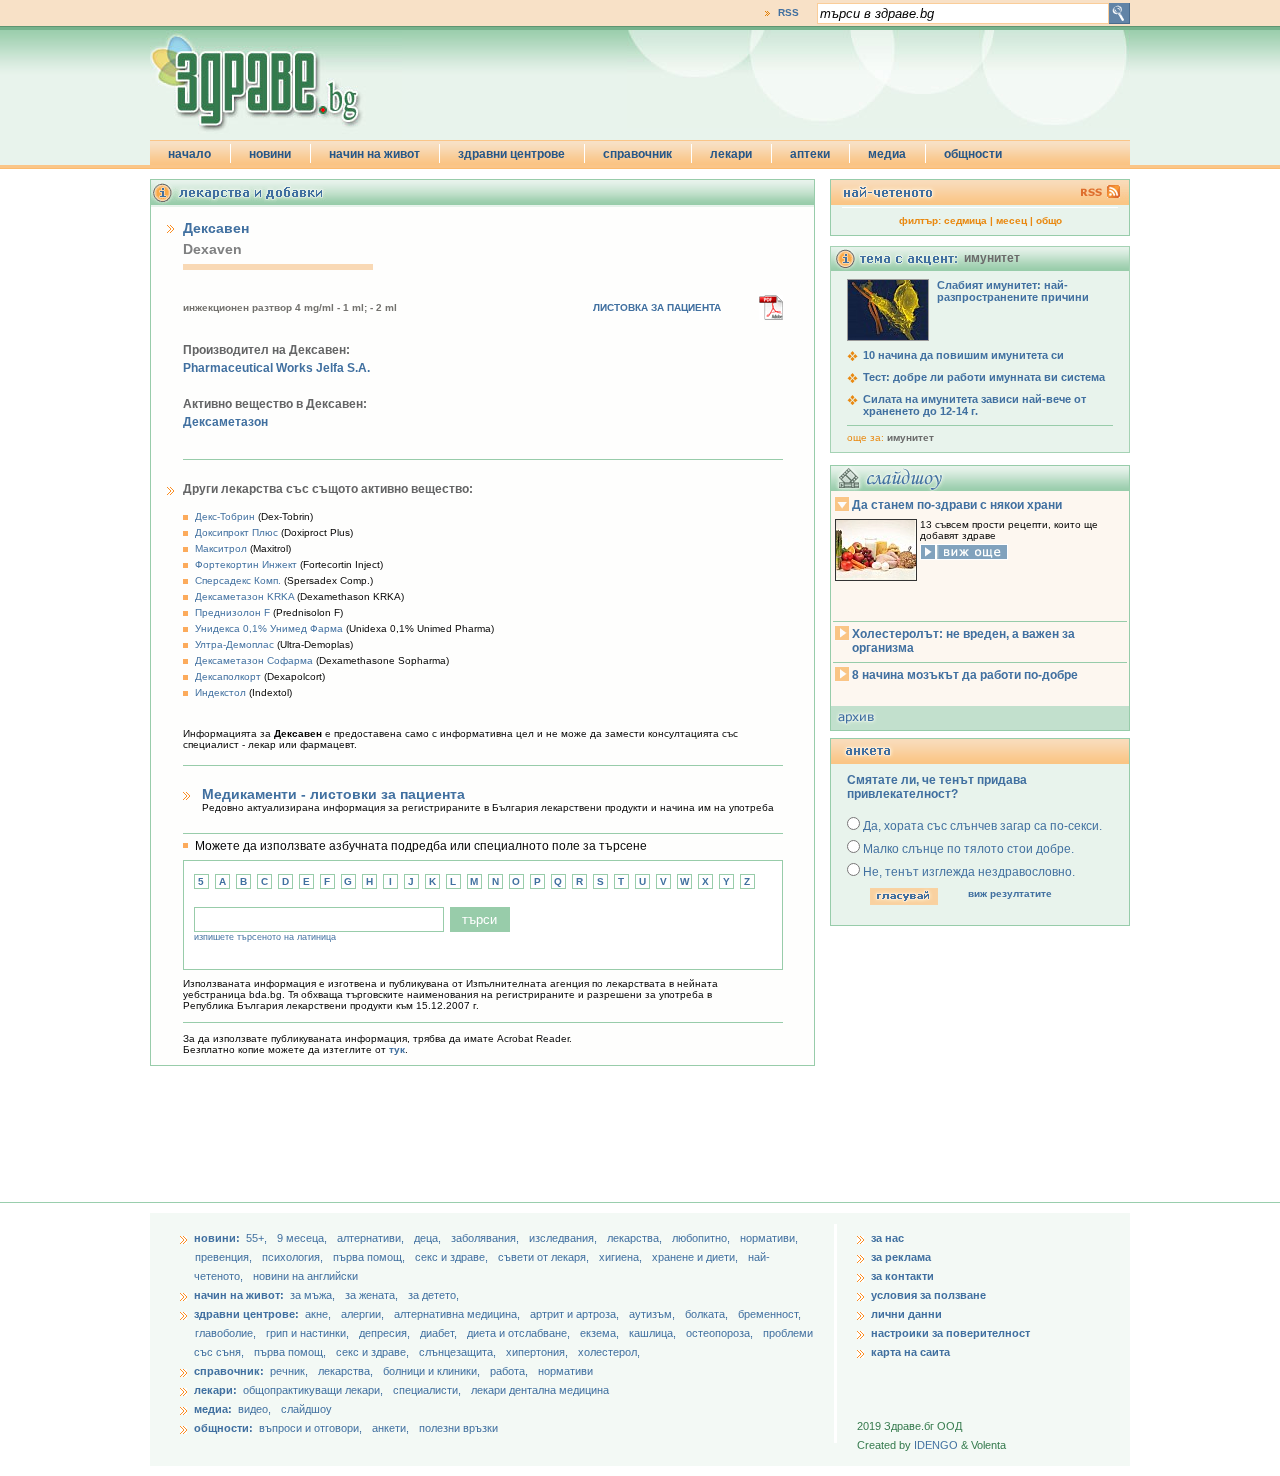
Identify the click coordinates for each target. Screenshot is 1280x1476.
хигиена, (622, 1257)
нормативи (565, 1371)
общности (973, 154)
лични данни (906, 1314)
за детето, (433, 1295)
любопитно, (702, 1238)
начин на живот (374, 154)
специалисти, (427, 1390)
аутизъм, (653, 1314)
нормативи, (769, 1238)
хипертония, (538, 1352)
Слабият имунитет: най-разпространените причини (1013, 291)
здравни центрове (511, 154)
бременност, (769, 1314)
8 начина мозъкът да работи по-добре (965, 675)
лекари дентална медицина (540, 1390)
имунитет (910, 437)
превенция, (225, 1257)
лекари (731, 154)
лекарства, (636, 1238)
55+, (258, 1238)
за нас (887, 1238)
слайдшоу (306, 1409)
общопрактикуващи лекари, (313, 1390)
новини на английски (305, 1276)
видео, (254, 1409)
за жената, (371, 1295)
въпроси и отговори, (310, 1428)
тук (397, 1049)
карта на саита (910, 1352)
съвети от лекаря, (545, 1257)
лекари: (215, 1390)
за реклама (901, 1257)
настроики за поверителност (950, 1333)
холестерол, (609, 1352)
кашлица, (654, 1333)
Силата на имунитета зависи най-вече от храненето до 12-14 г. (974, 405)
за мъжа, (312, 1295)
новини (270, 154)
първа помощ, (370, 1257)
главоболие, (227, 1333)
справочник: (229, 1371)
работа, (509, 1371)
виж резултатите (1010, 893)
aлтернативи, (372, 1238)
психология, (294, 1257)
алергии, (364, 1314)
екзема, (601, 1333)
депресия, (386, 1333)
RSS (788, 12)
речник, (289, 1371)
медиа (887, 154)
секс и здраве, (453, 1257)
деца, (429, 1238)
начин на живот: (239, 1295)
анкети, (390, 1428)
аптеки (810, 154)
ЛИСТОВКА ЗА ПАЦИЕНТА (657, 307)
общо (1049, 220)
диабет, (440, 1333)
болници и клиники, (431, 1371)
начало (189, 154)
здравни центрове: (246, 1314)
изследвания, (564, 1238)
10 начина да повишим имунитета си (963, 355)
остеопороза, (721, 1333)
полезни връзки (458, 1428)
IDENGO (936, 1445)
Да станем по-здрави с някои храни (957, 505)
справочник (637, 154)
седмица (965, 220)
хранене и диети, (696, 1257)
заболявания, (486, 1238)
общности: (223, 1428)
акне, (319, 1314)
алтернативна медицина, (458, 1314)
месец (1011, 220)
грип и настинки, (309, 1333)
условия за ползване (928, 1295)
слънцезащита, (459, 1352)
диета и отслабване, (520, 1333)
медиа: (213, 1409)
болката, (708, 1314)
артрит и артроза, (576, 1314)
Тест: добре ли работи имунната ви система (984, 377)
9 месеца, (303, 1238)
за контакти (902, 1276)
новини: (217, 1238)
